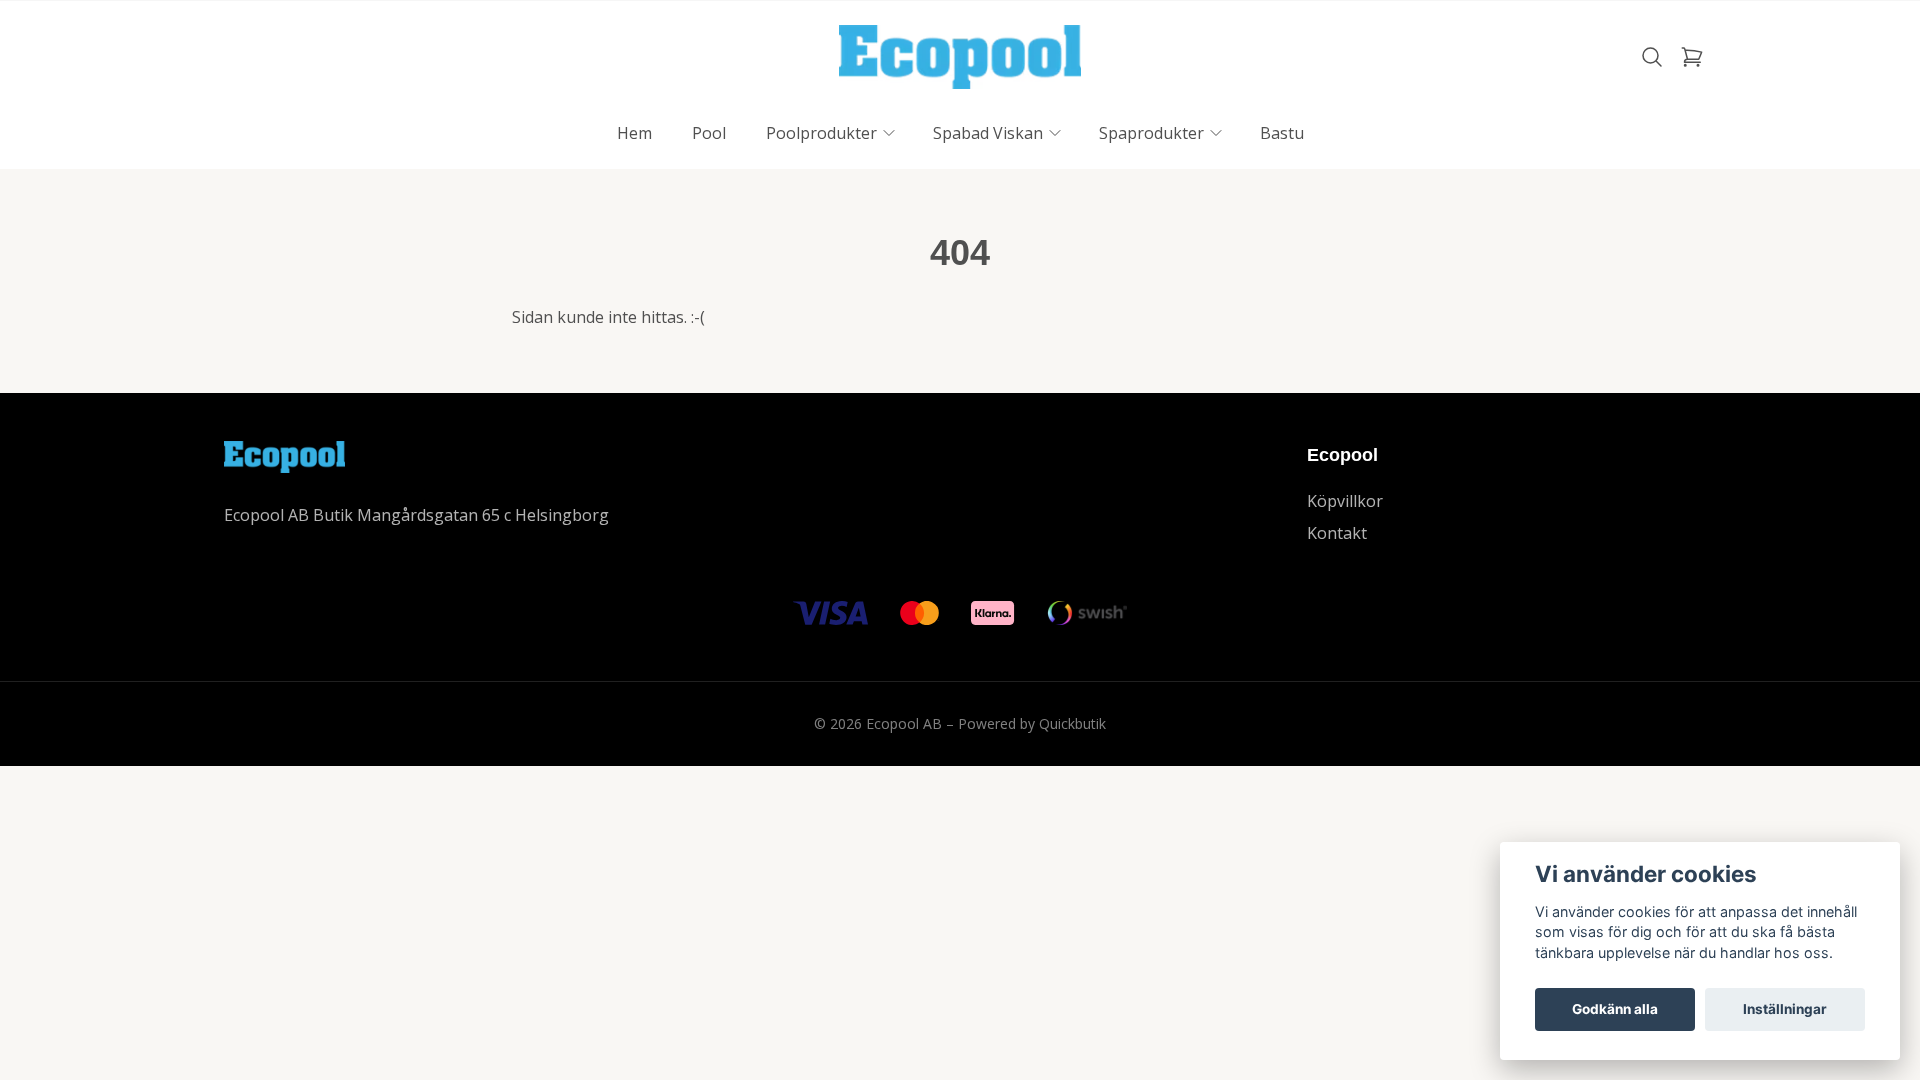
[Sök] (1652, 57)
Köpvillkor (1345, 501)
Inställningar (1785, 1009)
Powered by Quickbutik (1032, 723)
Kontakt (1337, 533)
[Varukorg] (1692, 57)
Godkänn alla (1615, 1009)
